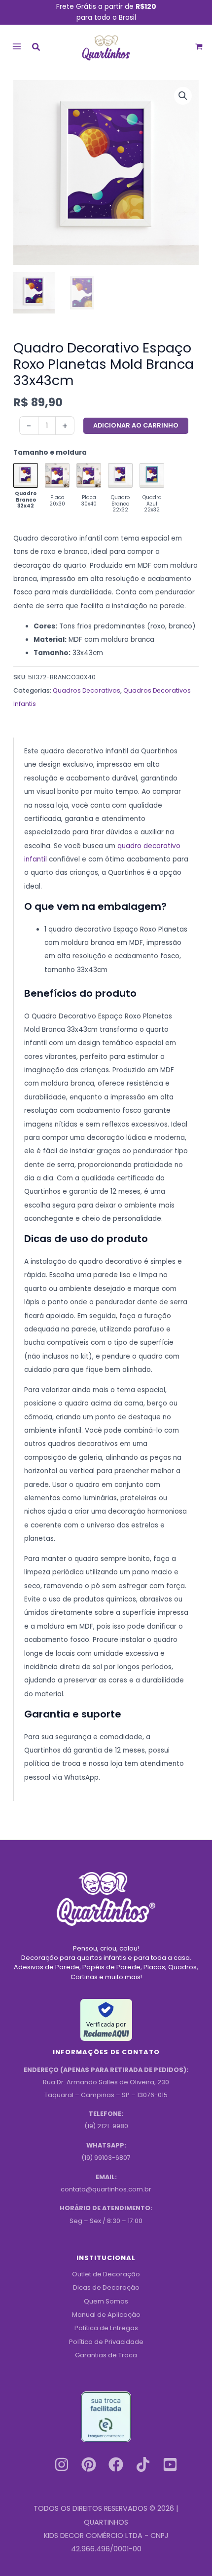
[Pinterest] (89, 2464)
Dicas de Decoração (106, 2287)
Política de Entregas (106, 2328)
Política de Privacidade (106, 2342)
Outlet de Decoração (106, 2274)
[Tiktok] (143, 2464)
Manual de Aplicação (106, 2315)
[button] (36, 48)
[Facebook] (116, 2464)
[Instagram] (62, 2464)
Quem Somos (106, 2301)
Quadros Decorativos (87, 690)
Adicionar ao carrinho (136, 425)
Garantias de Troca (106, 2355)
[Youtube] (170, 2464)
